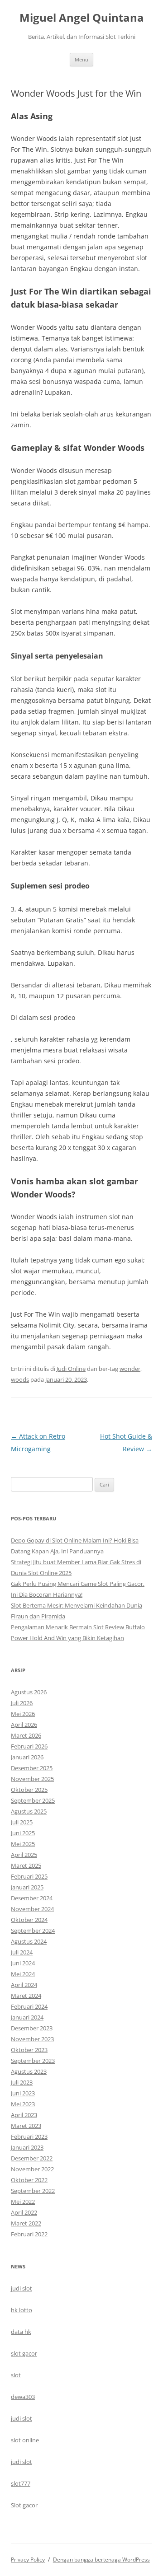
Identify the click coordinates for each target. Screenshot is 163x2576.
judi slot (22, 2288)
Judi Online (71, 1369)
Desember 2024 (32, 1898)
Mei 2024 (23, 1974)
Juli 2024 (22, 1952)
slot (16, 2375)
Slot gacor (24, 2505)
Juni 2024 (23, 1963)
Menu (81, 59)
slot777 (21, 2483)
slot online (25, 2440)
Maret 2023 (26, 2126)
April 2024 (24, 1985)
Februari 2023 (29, 2137)
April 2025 (24, 1855)
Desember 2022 (32, 2158)
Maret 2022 (26, 2223)
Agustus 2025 (29, 1811)
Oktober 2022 (29, 2180)
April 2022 (24, 2212)
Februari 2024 (29, 2006)
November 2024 (32, 1909)
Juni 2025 (23, 1833)
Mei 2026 (23, 1714)
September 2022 (33, 2191)
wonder (130, 1369)
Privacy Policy (28, 2560)
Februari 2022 (29, 2234)
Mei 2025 (23, 1844)
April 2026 (24, 1725)
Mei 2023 (23, 2104)
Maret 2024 (26, 1996)
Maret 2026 (26, 1735)
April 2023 (24, 2115)
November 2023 (32, 2039)
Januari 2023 (27, 2147)
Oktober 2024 (29, 1920)
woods (20, 1379)
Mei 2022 (23, 2202)
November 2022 (32, 2169)
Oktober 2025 (29, 1790)
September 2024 (33, 1931)
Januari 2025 (27, 1887)
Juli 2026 (22, 1703)
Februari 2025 (29, 1876)
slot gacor (24, 2353)
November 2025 (32, 1779)
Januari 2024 (27, 2017)
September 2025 (33, 1800)
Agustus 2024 (29, 1941)
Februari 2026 (29, 1746)
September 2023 (33, 2061)
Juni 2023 (23, 2093)
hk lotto (22, 2310)
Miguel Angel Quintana (82, 18)
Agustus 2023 (29, 2071)
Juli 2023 (22, 2082)
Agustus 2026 (29, 1692)
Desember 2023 (32, 2028)
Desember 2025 (32, 1768)
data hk (21, 2332)
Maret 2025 (26, 1865)
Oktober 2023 (29, 2050)
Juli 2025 (22, 1822)
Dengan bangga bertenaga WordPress (101, 2560)
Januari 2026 (27, 1757)
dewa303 (23, 2397)
